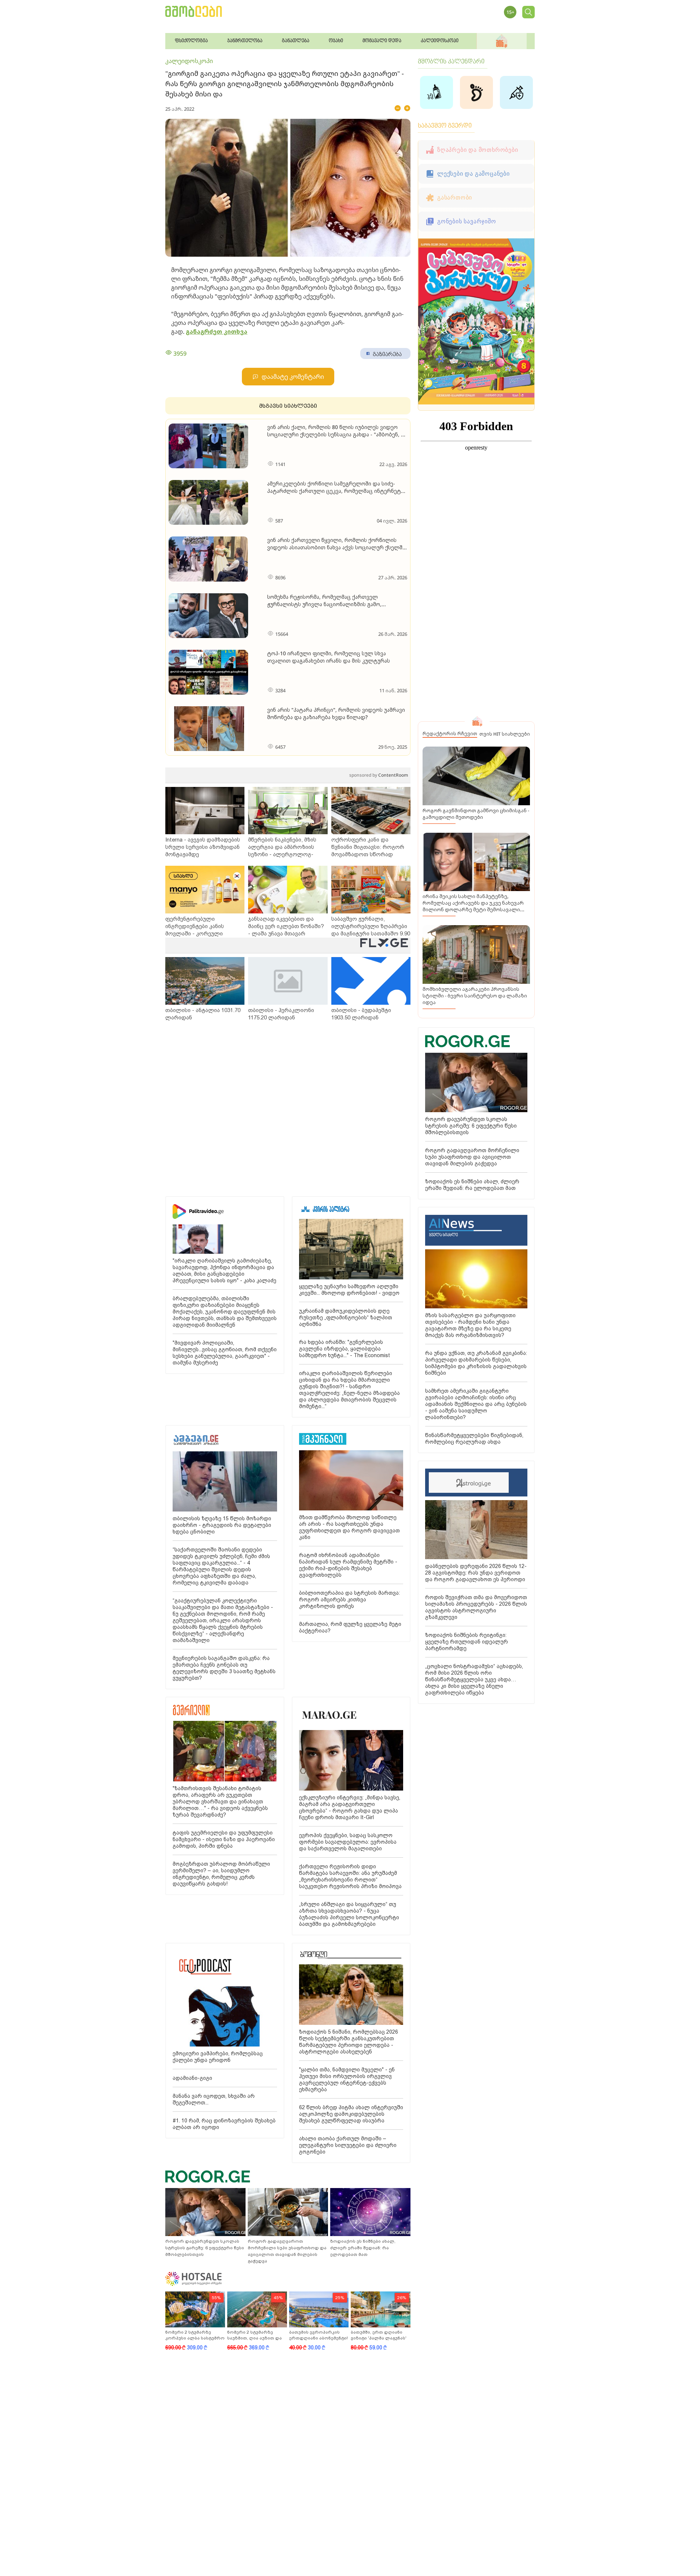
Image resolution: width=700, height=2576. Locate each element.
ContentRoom (379, 775)
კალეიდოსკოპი (189, 61)
